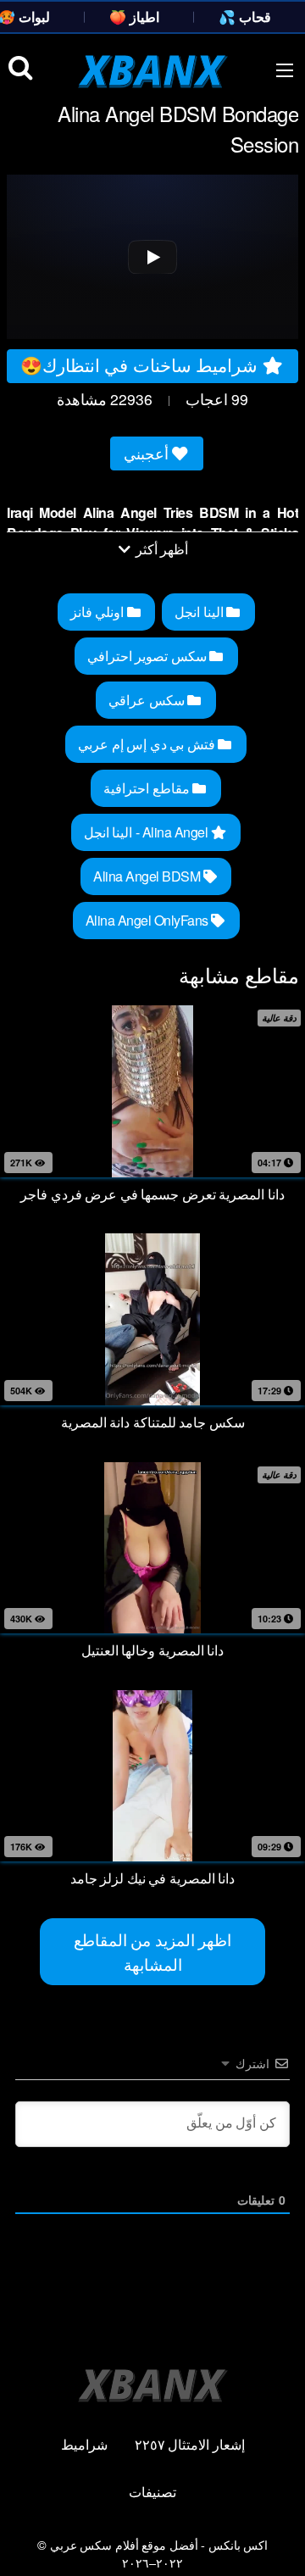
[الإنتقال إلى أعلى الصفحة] (277, 2539)
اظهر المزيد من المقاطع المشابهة (153, 1951)
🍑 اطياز (134, 17)
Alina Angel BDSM (148, 876)
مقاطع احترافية (148, 788)
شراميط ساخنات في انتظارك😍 (141, 364)
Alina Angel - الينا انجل (147, 832)
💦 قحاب (245, 17)
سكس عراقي (148, 700)
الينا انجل (200, 612)
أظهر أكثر (160, 549)
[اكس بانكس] (153, 71)
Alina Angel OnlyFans (149, 920)
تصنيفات (152, 2492)
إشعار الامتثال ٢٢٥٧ (190, 2444)
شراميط (84, 2444)
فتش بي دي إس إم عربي (148, 744)
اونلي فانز (99, 612)
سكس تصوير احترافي (149, 656)
